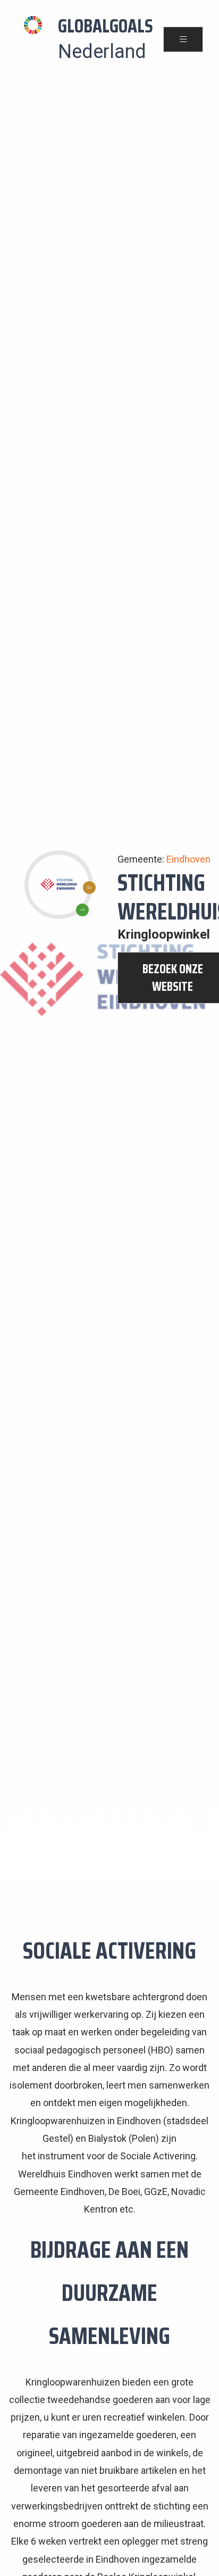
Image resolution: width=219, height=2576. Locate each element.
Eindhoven (188, 859)
